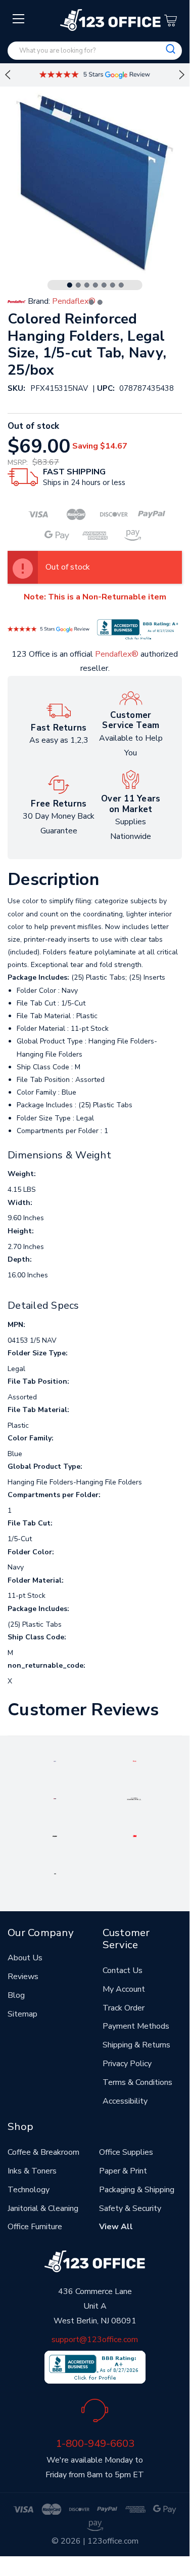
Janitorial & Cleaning (43, 2208)
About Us (25, 1958)
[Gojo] (55, 1873)
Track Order (124, 2008)
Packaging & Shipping (137, 2190)
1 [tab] (70, 285)
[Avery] (55, 1761)
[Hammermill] (134, 1798)
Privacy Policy (127, 2064)
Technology (29, 2190)
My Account (124, 1989)
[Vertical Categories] (19, 19)
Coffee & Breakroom (43, 2152)
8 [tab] (91, 302)
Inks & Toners (32, 2171)
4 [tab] (96, 285)
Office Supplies (126, 2152)
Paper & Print (123, 2171)
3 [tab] (87, 285)
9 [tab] (100, 302)
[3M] (135, 1836)
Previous (8, 75)
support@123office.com (95, 2340)
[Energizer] (55, 1836)
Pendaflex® (117, 654)
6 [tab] (113, 285)
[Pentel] (135, 1761)
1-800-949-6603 (95, 2443)
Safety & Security (130, 2208)
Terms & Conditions (137, 2082)
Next (182, 75)
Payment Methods (136, 2026)
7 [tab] (121, 285)
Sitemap (22, 2014)
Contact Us (123, 1970)
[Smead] (55, 1798)
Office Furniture (35, 2227)
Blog (16, 1995)
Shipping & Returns (136, 2045)
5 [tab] (104, 285)
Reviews (23, 1977)
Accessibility (125, 2101)
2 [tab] (78, 285)
